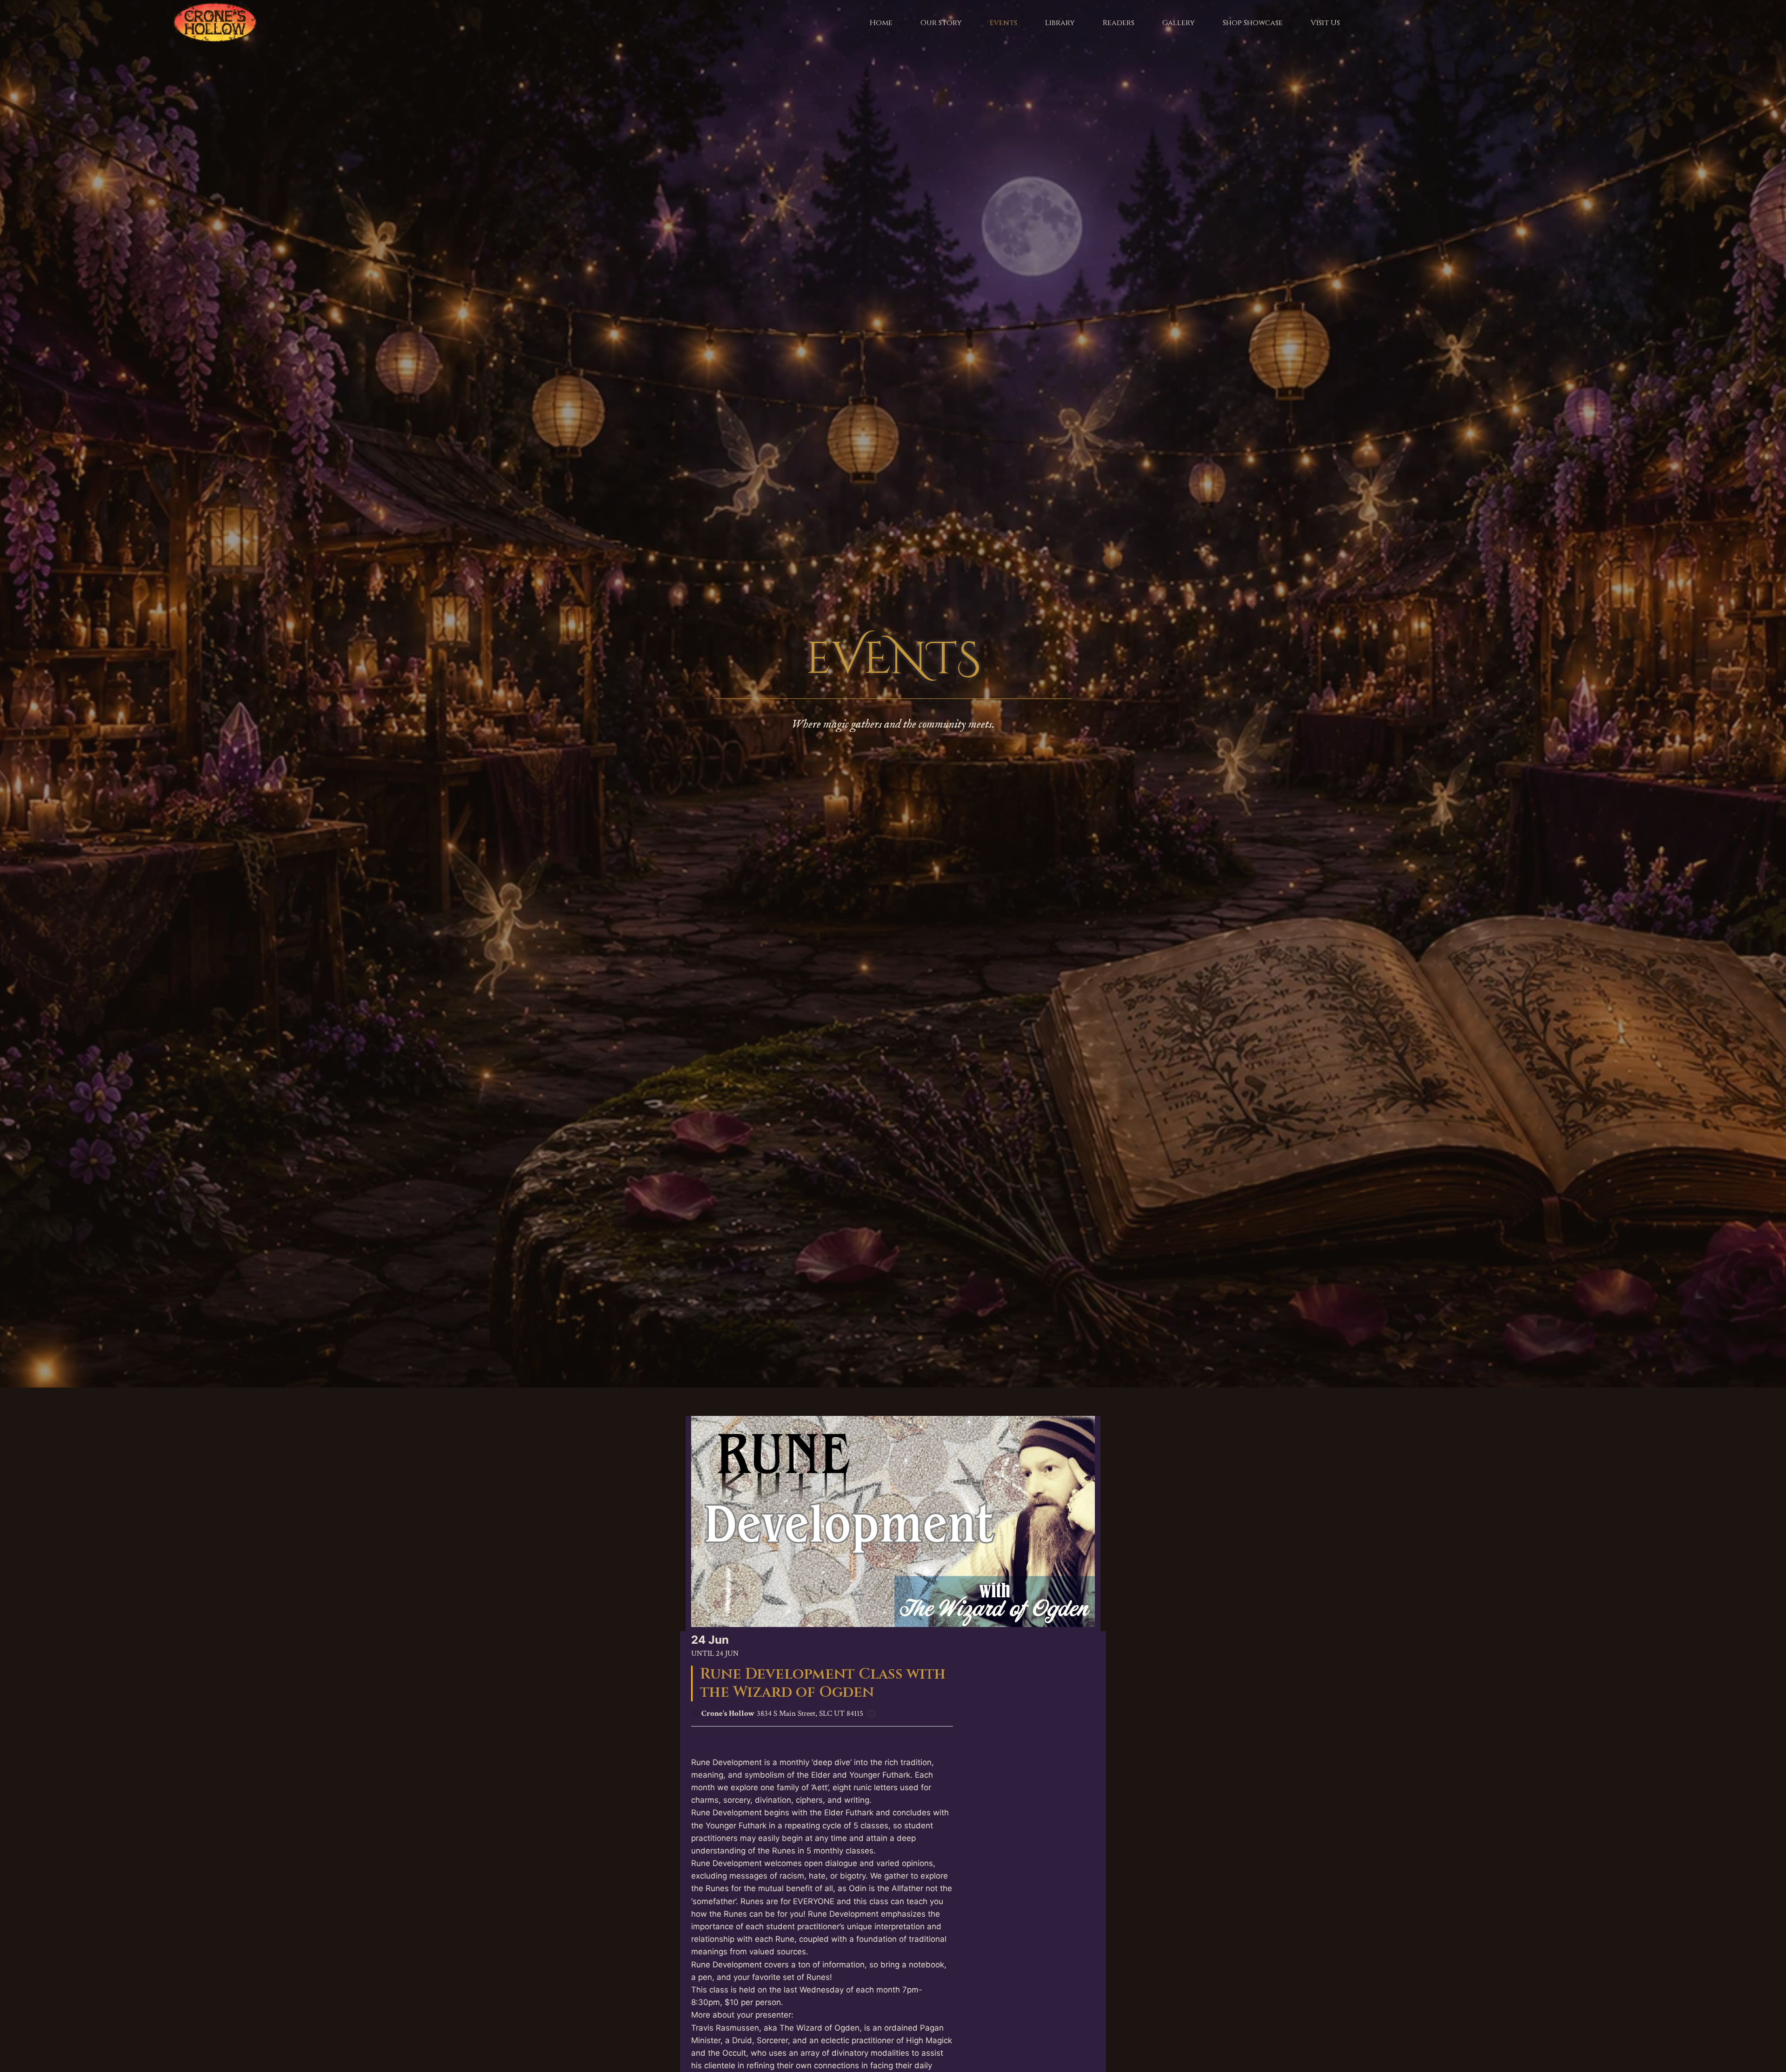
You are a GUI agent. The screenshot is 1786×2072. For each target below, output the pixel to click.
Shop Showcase (1253, 23)
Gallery (1179, 23)
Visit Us (1325, 23)
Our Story (941, 23)
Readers (1119, 23)
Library (1060, 23)
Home (881, 23)
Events (1003, 23)
